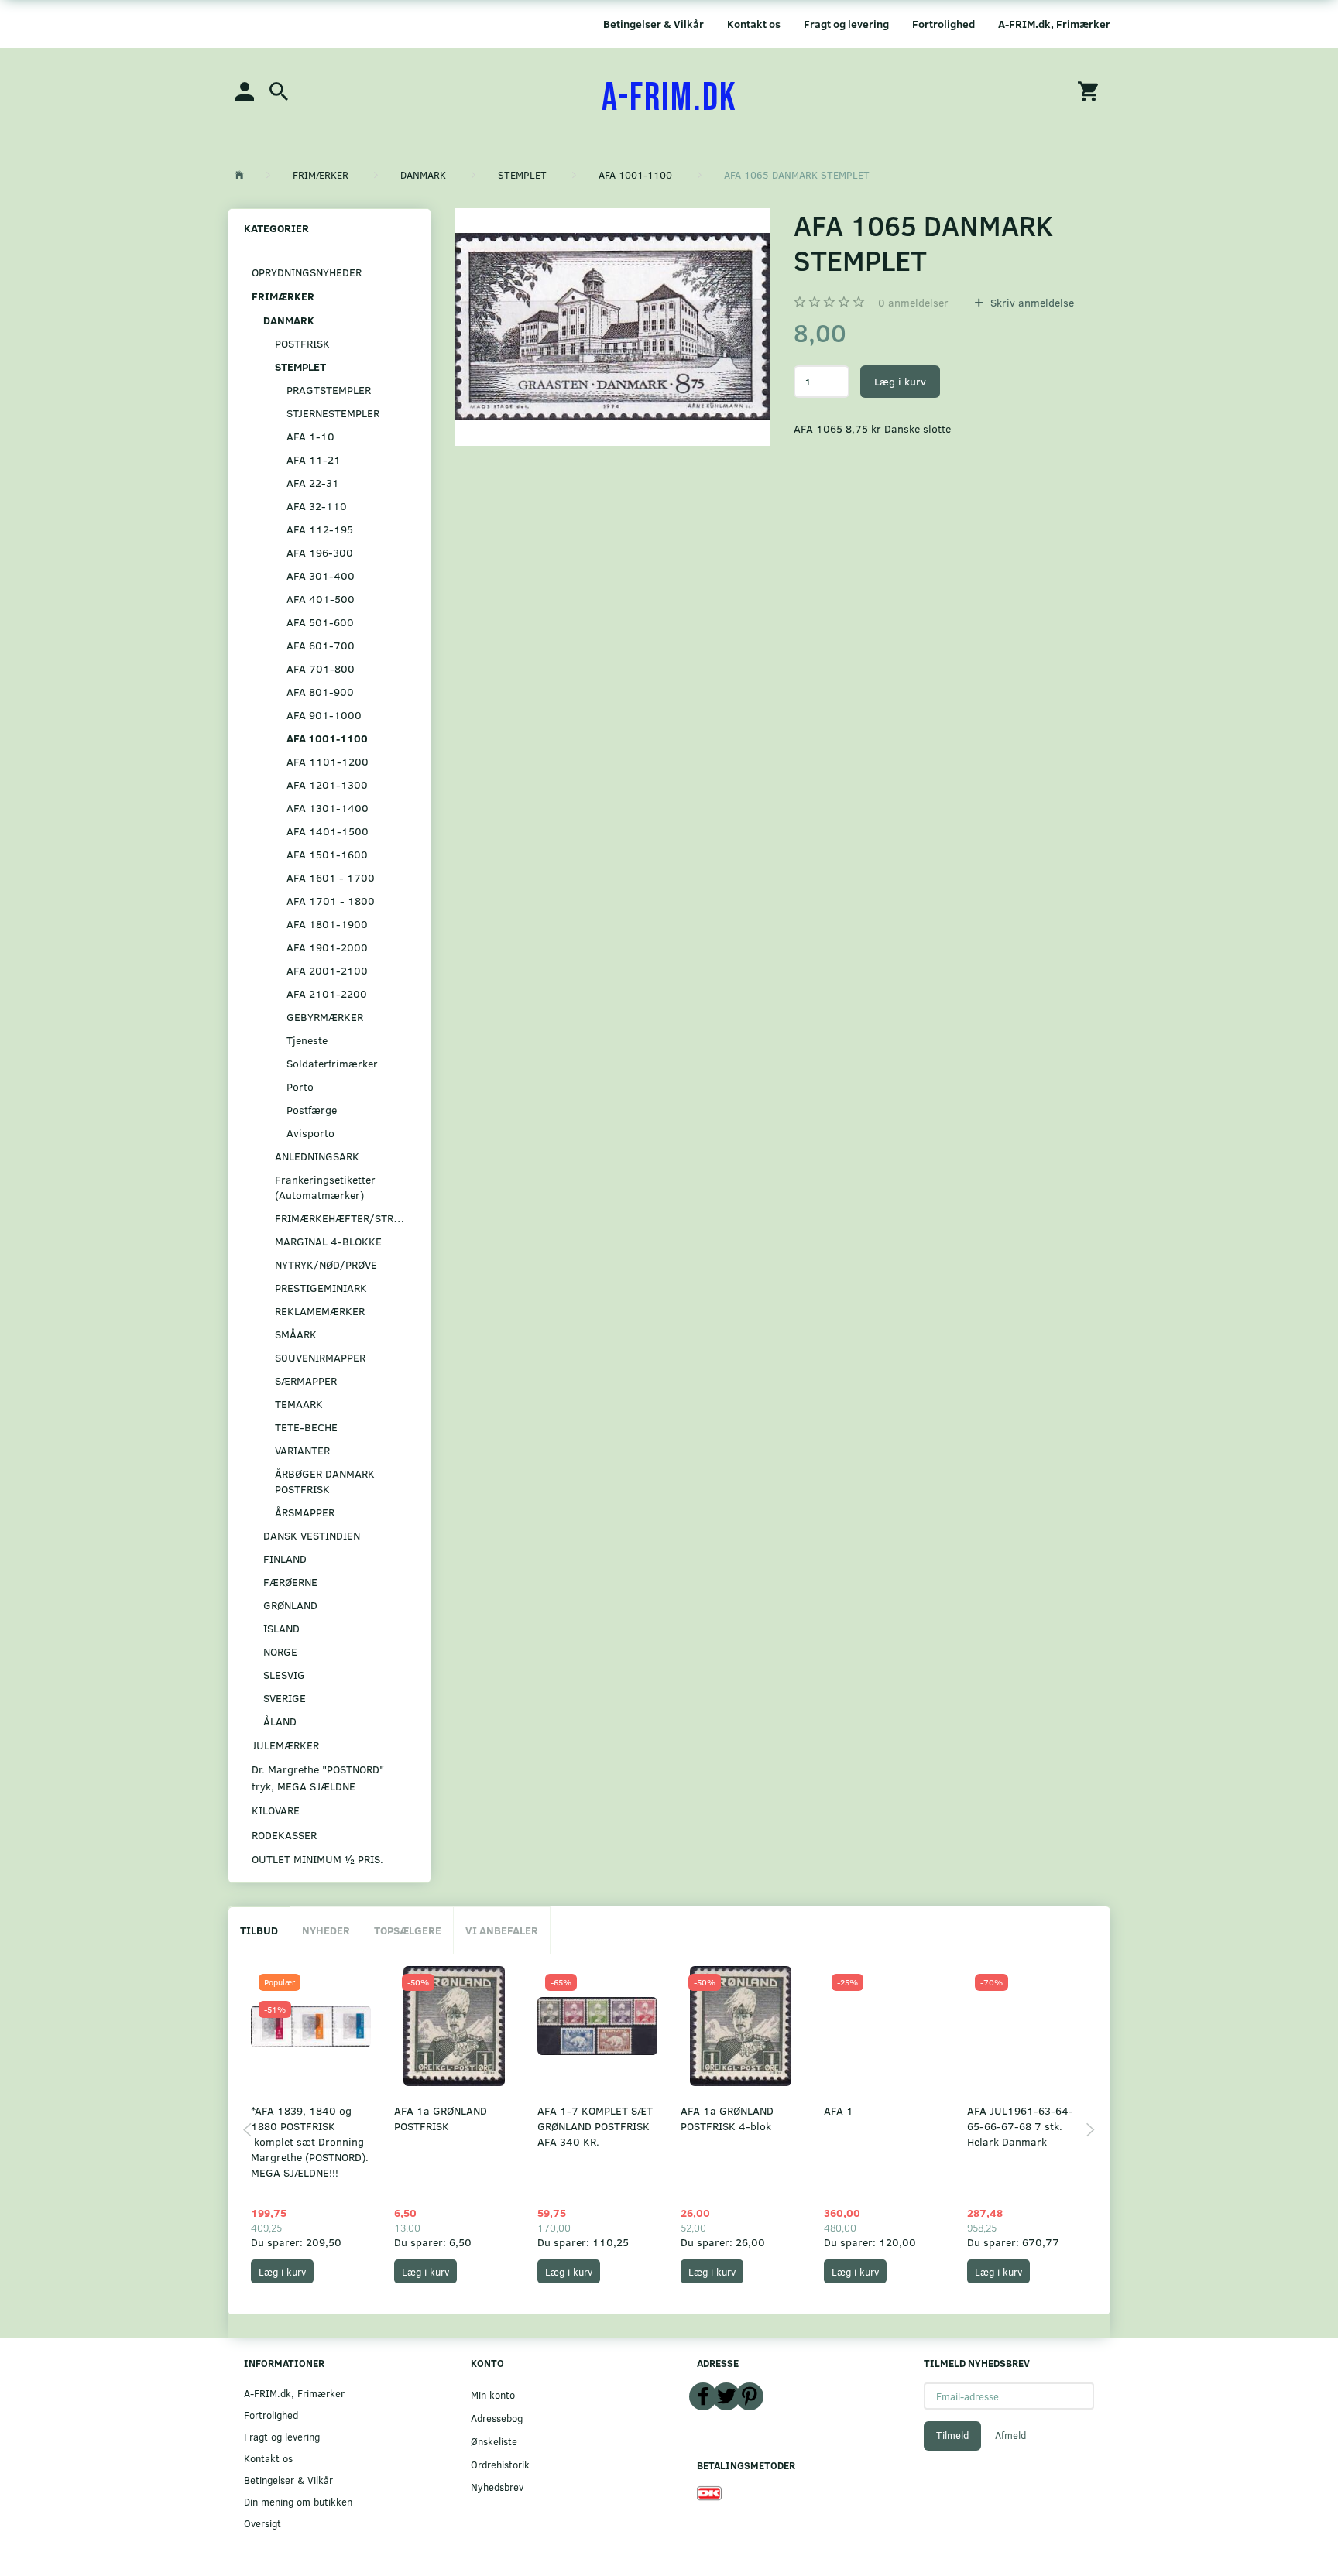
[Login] (245, 90)
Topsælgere (408, 1930)
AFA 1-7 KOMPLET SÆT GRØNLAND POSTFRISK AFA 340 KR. (595, 2126)
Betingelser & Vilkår (654, 24)
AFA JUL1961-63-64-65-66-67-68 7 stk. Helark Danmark (1020, 2126)
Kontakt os (754, 24)
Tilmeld (952, 2435)
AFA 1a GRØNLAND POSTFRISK (441, 2118)
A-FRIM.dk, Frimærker (1054, 24)
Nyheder (326, 1930)
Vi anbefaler (502, 1930)
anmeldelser (913, 302)
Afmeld (1010, 2435)
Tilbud (259, 1930)
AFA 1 (839, 2110)
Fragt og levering (846, 24)
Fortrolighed (943, 24)
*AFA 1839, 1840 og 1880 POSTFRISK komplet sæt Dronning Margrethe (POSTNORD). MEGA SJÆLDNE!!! (310, 2141)
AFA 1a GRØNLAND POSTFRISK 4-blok (727, 2118)
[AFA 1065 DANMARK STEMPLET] (613, 327)
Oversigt (262, 2523)
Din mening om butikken (298, 2501)
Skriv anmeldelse (1031, 302)
